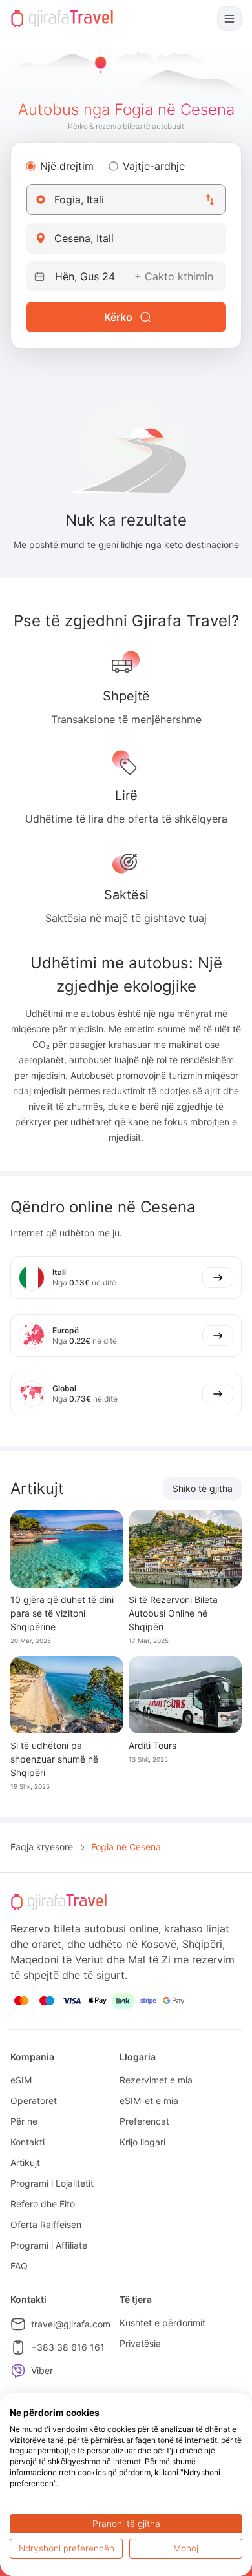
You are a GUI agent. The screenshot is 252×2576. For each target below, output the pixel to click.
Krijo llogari (142, 2142)
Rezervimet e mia (156, 2080)
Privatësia (140, 2343)
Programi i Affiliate (49, 2245)
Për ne (24, 2121)
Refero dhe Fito (43, 2204)
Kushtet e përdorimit (163, 2323)
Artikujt (25, 2162)
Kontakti (27, 2142)
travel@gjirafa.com (71, 2324)
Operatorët (34, 2101)
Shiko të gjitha (203, 1488)
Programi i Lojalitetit (52, 2183)
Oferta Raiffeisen (46, 2224)
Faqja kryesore (42, 1847)
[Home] (62, 19)
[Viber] (18, 2371)
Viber (42, 2370)
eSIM (21, 2080)
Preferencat (144, 2121)
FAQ (19, 2266)
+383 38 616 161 (68, 2347)
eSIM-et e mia (149, 2101)
